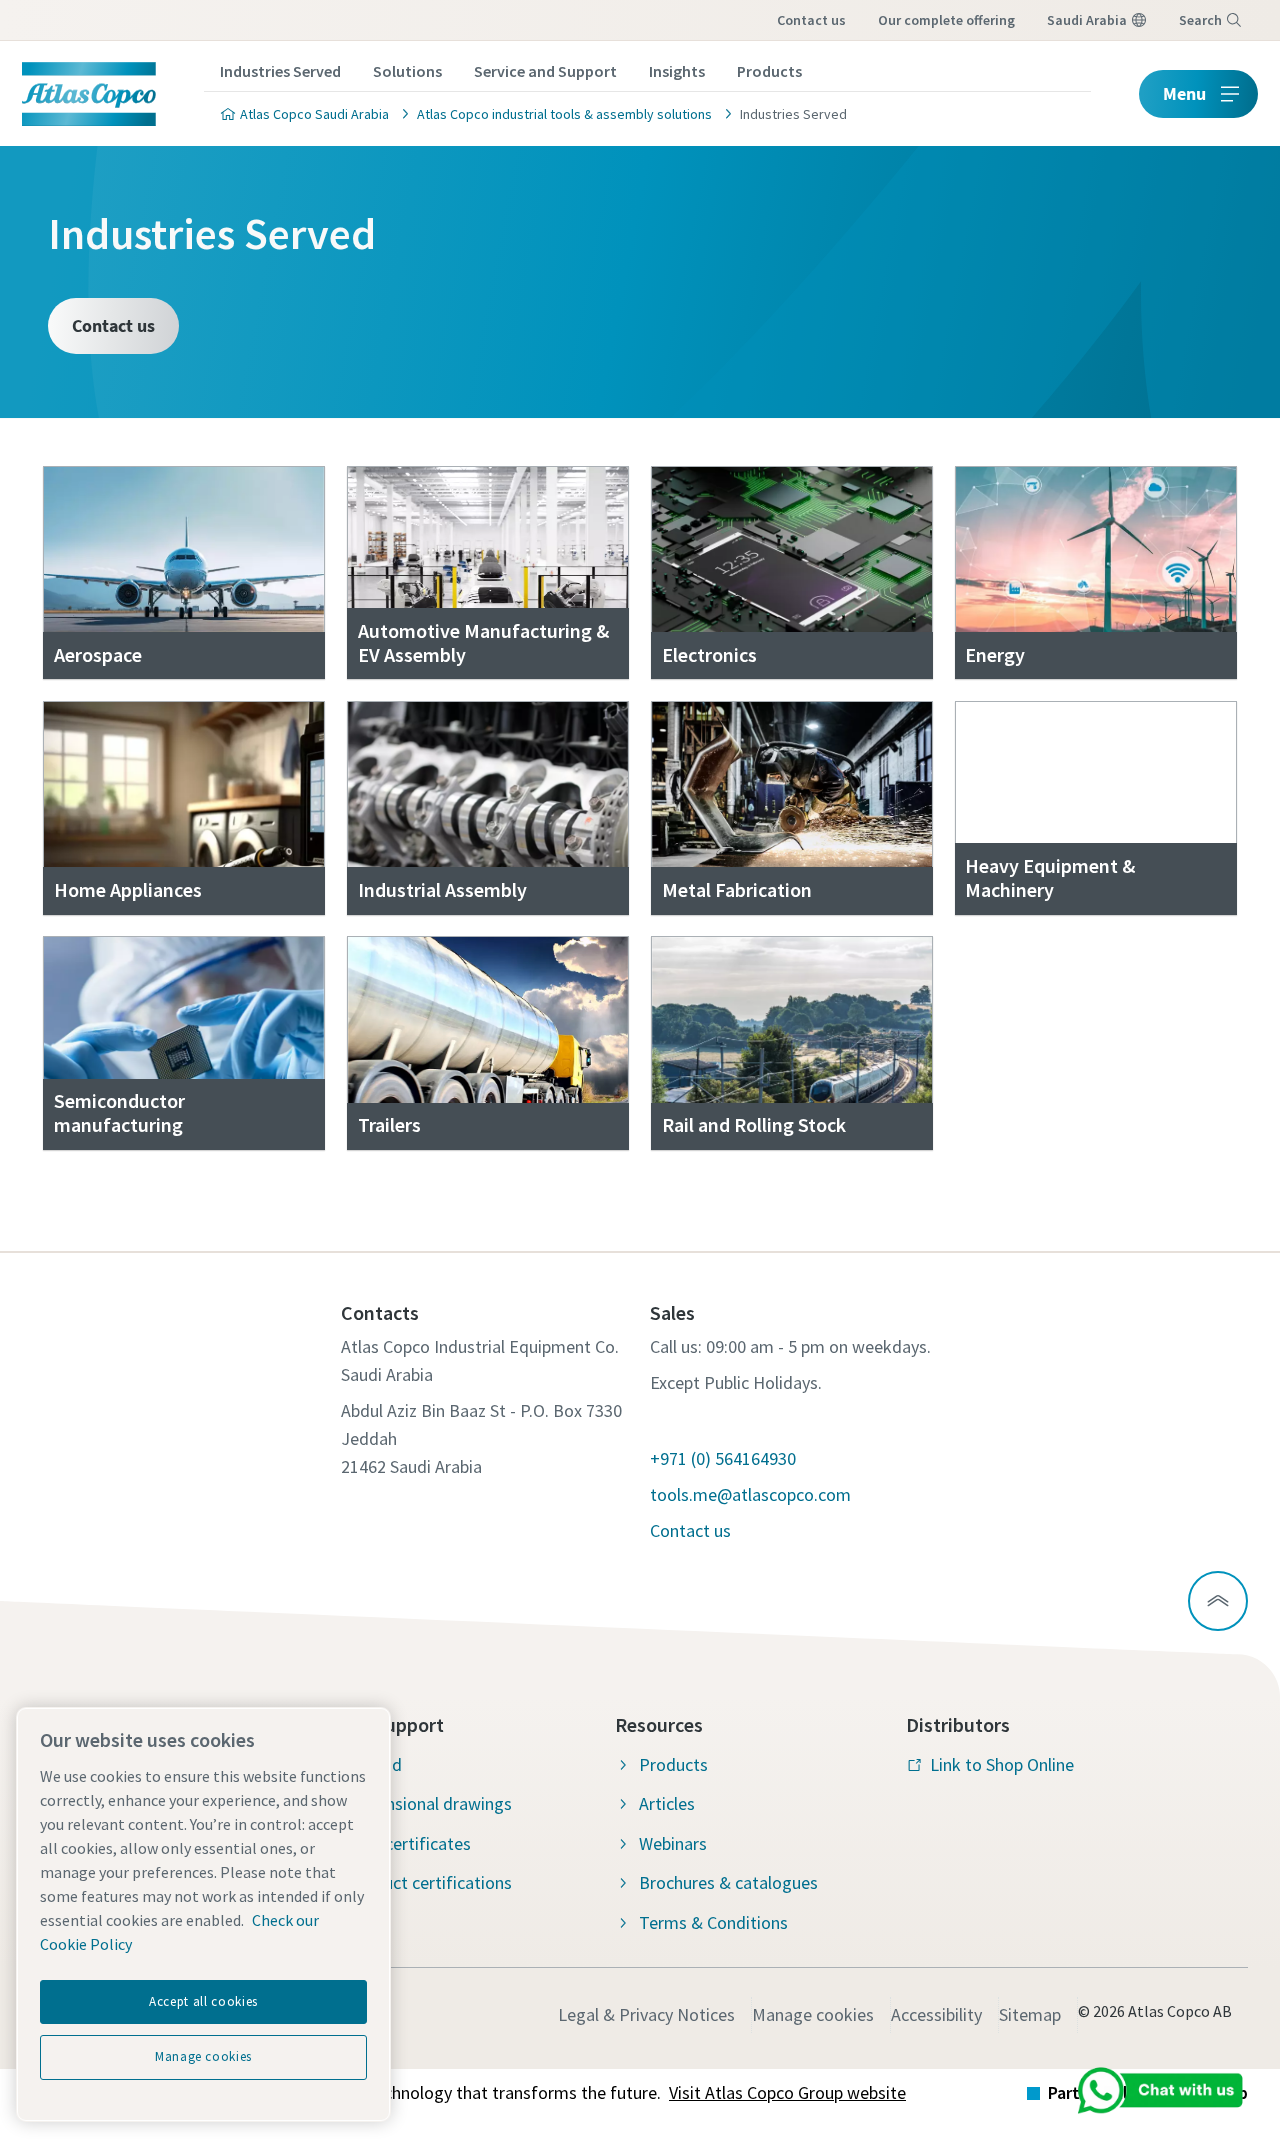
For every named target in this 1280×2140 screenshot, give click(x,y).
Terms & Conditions (713, 1922)
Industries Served (280, 71)
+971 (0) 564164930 (723, 1458)
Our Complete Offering (946, 20)
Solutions (407, 71)
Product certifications (429, 1882)
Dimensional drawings (429, 1803)
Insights (677, 71)
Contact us (811, 20)
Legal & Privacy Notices (646, 2014)
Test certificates (409, 1843)
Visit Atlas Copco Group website (787, 2092)
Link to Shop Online (1002, 1764)
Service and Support (545, 71)
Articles (667, 1803)
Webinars (673, 1843)
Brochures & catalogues (728, 1882)
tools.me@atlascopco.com (750, 1494)
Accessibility (936, 2014)
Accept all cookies (203, 2001)
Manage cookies (813, 2014)
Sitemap (1030, 2014)
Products (769, 71)
